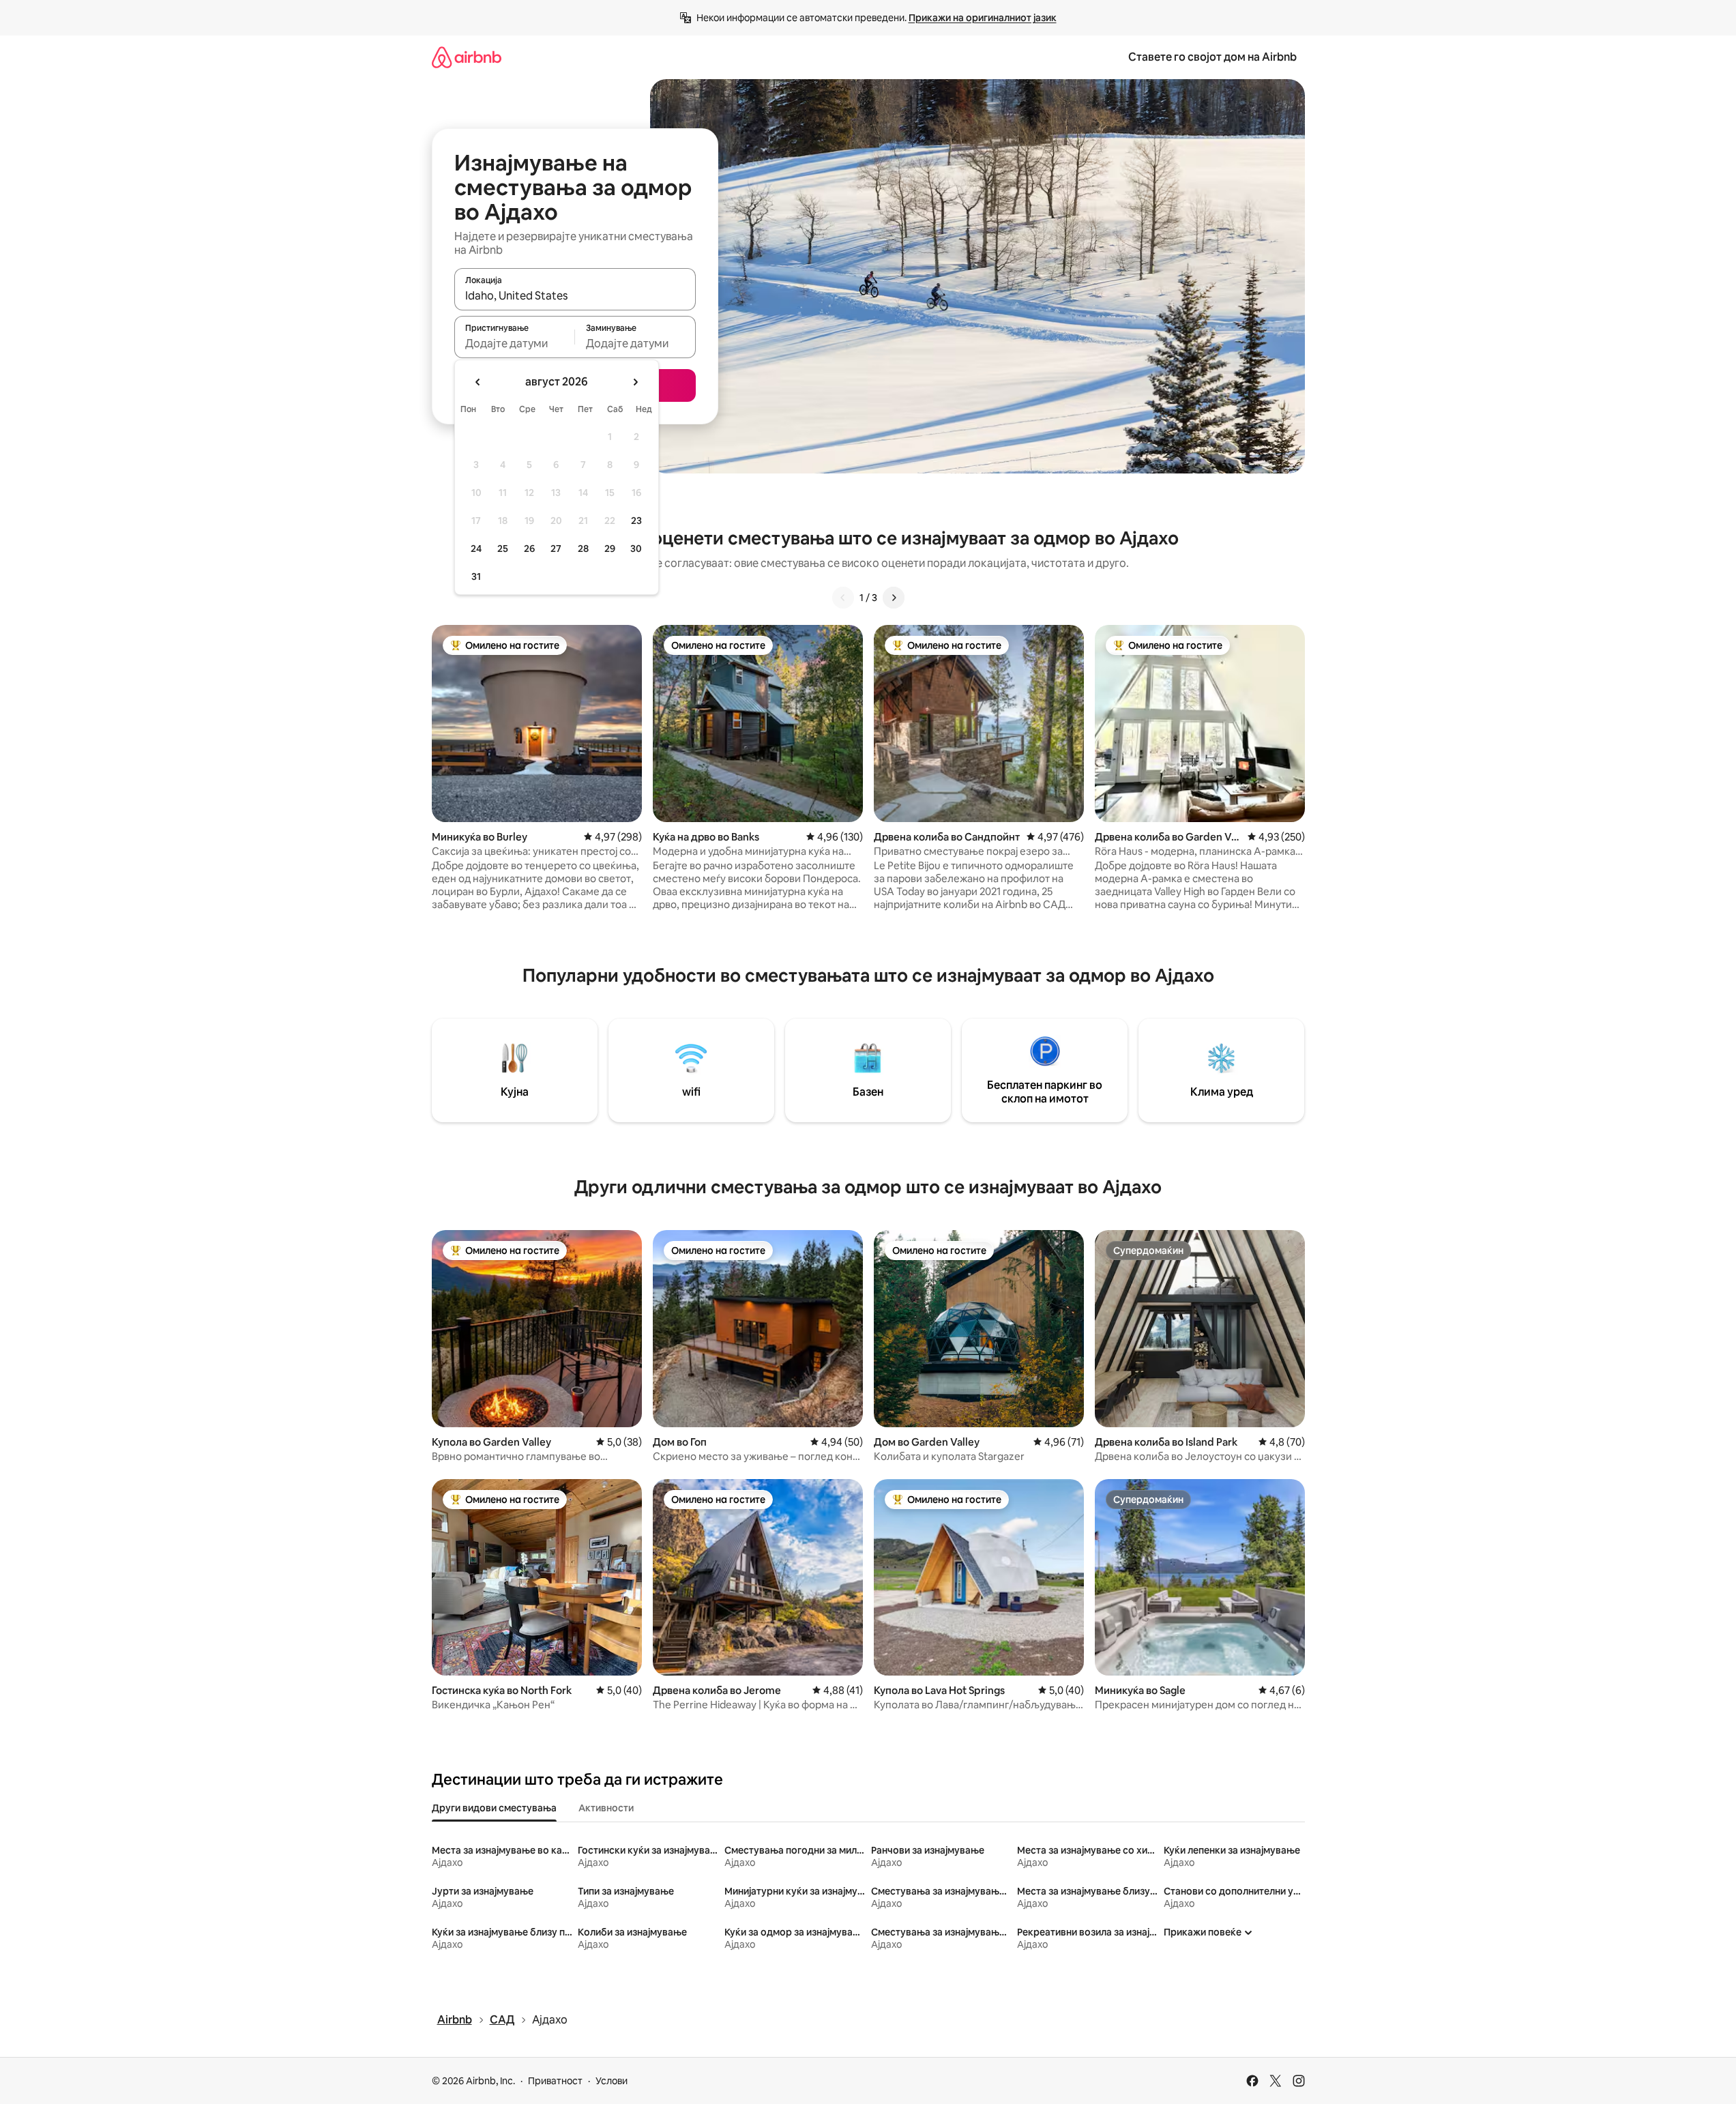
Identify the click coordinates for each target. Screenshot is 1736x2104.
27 (556, 549)
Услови (612, 2081)
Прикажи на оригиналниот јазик (983, 18)
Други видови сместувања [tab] (494, 1808)
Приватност (555, 2081)
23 (636, 521)
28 (583, 549)
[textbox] (515, 343)
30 (636, 549)
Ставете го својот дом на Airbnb (1212, 57)
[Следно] (894, 598)
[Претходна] (843, 598)
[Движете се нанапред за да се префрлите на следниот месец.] (635, 382)
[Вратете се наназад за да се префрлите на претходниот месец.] (478, 382)
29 (610, 549)
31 (476, 576)
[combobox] (575, 295)
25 (503, 549)
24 (476, 549)
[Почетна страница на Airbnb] (467, 57)
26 (529, 549)
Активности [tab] (606, 1808)
